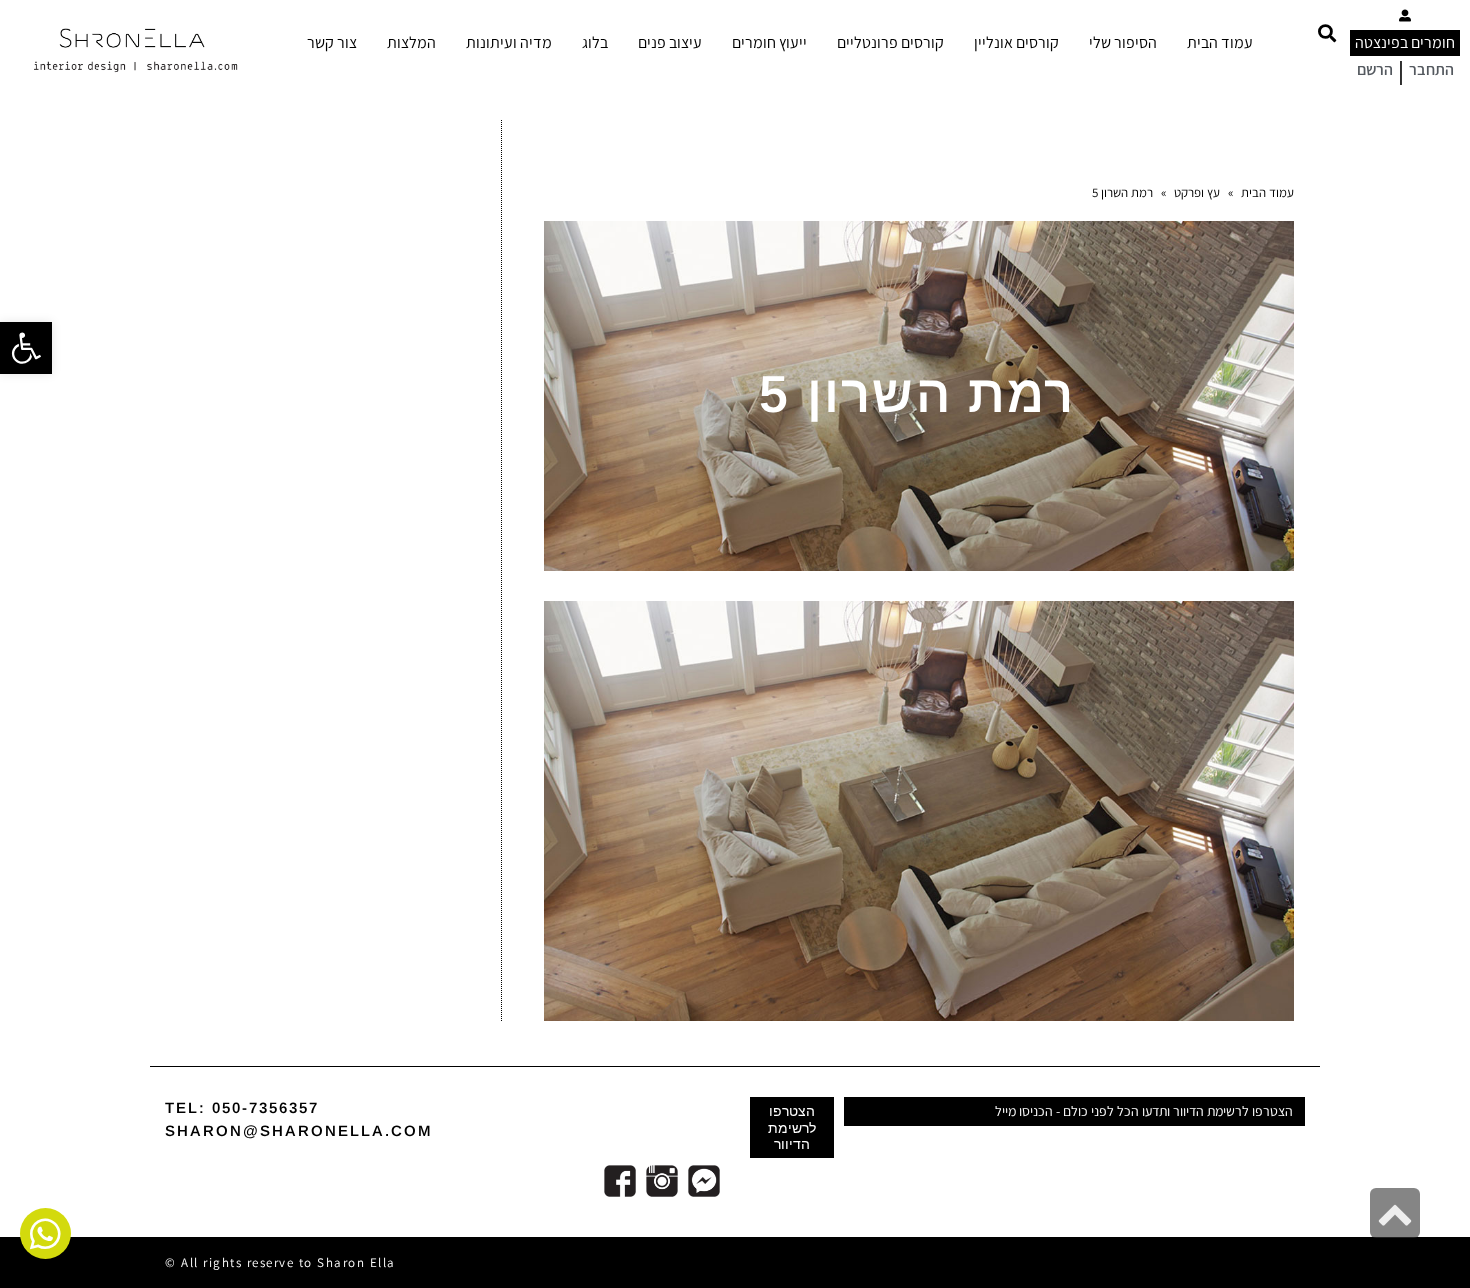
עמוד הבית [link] (1220, 42)
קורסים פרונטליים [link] (890, 42)
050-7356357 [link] (265, 1107)
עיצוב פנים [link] (670, 42)
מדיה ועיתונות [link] (509, 42)
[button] (1326, 32)
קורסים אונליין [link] (1016, 42)
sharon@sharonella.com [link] (299, 1130)
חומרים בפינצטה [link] (1405, 42)
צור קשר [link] (332, 42)
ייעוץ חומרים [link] (769, 42)
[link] (26, 348)
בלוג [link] (595, 42)
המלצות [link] (411, 42)
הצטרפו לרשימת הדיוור (792, 1127)
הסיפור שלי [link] (1123, 42)
